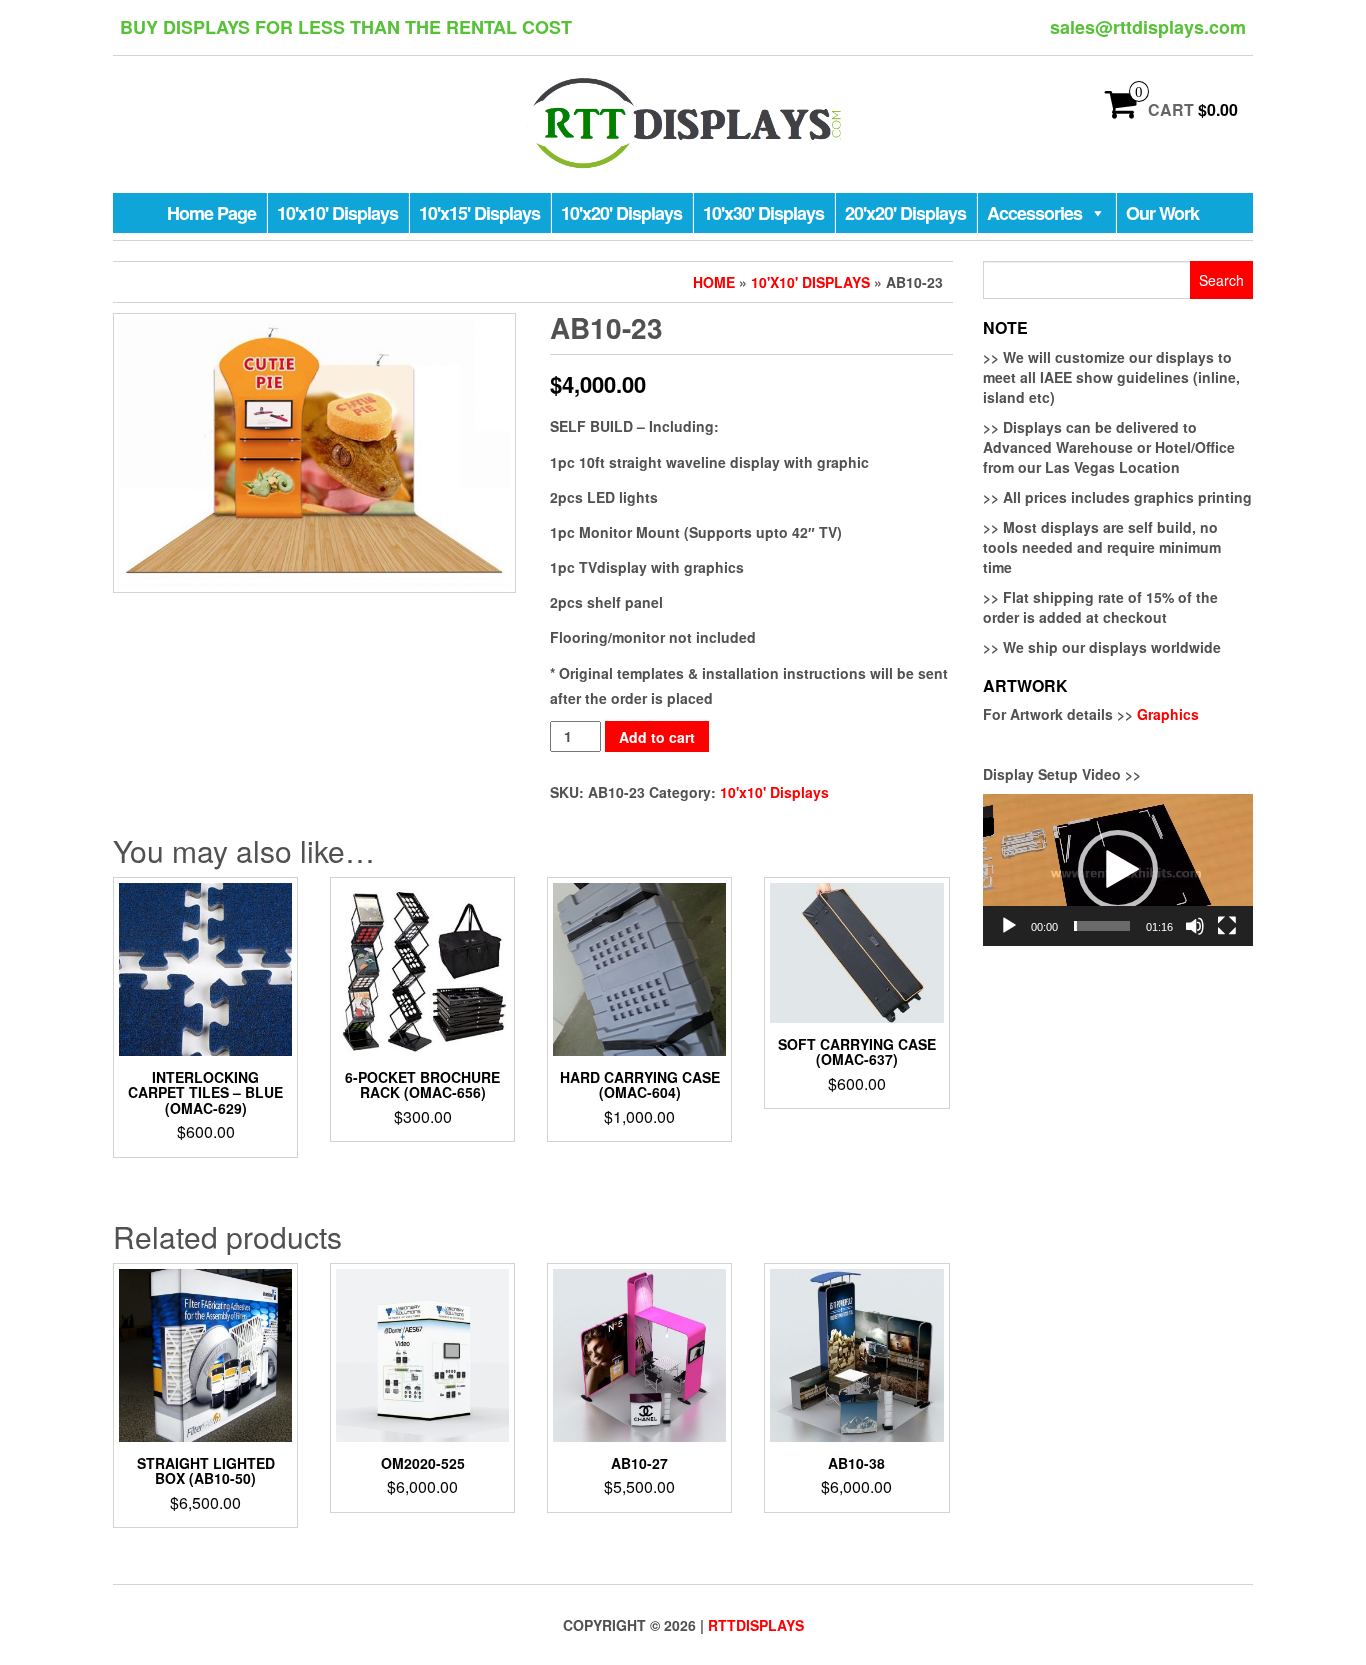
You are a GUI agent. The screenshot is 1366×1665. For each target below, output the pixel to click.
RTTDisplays (756, 1625)
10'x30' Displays (763, 213)
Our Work (1162, 213)
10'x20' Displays (621, 213)
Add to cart (657, 737)
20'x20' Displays (905, 213)
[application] (1118, 870)
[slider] (1102, 926)
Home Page (211, 213)
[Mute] (1195, 926)
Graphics (1168, 714)
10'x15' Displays (479, 213)
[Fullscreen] (1227, 926)
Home (714, 282)
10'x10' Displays (337, 213)
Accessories (1034, 213)
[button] (1118, 870)
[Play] (1009, 926)
